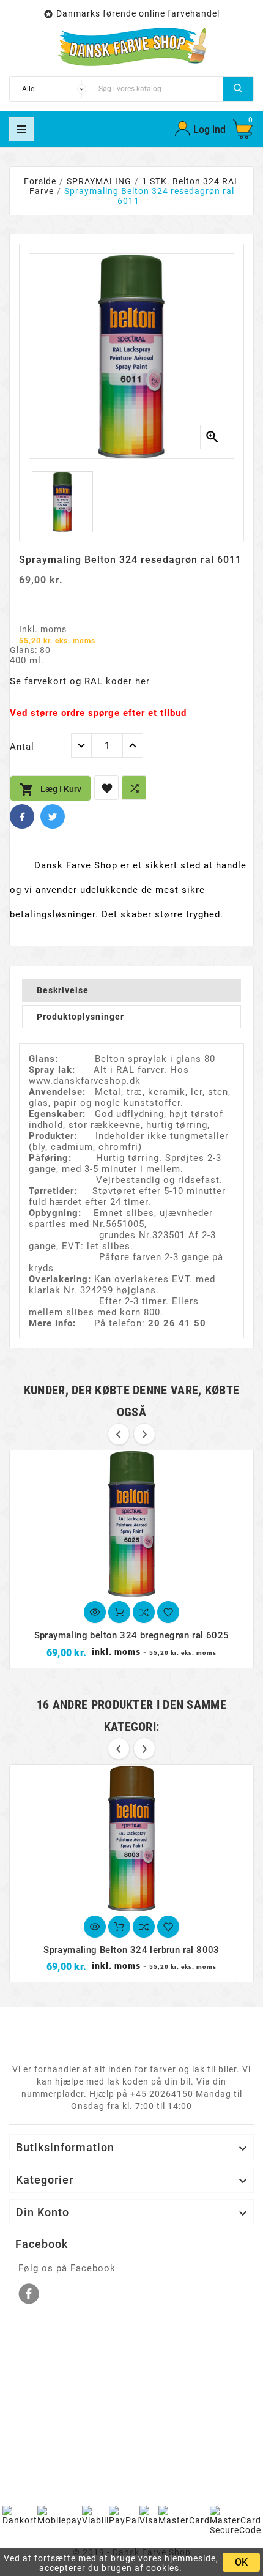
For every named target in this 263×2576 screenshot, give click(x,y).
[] (238, 89)
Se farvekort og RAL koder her (80, 681)
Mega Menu (21, 129)
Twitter (53, 816)
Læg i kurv (50, 790)
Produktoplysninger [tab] (80, 1017)
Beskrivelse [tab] (63, 990)
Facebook (22, 816)
